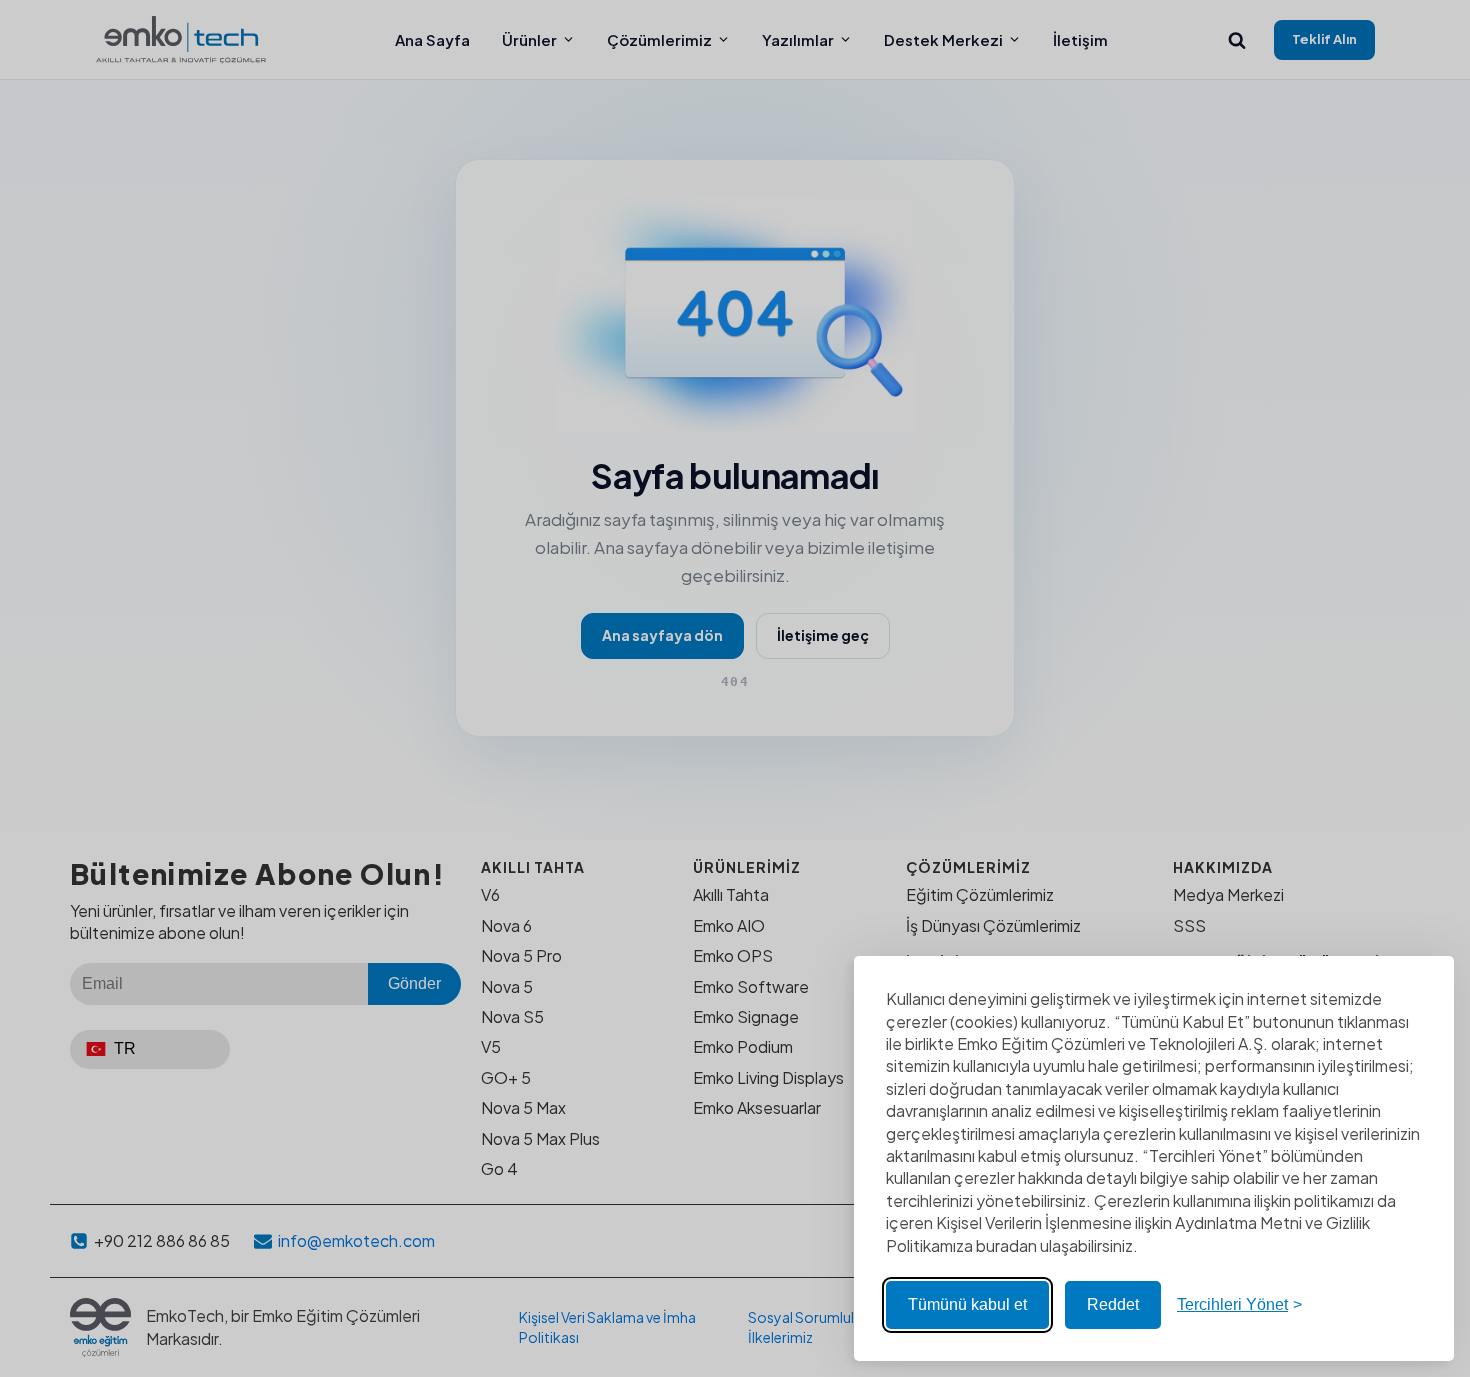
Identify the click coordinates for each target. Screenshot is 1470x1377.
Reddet (1113, 1304)
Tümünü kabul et (967, 1304)
